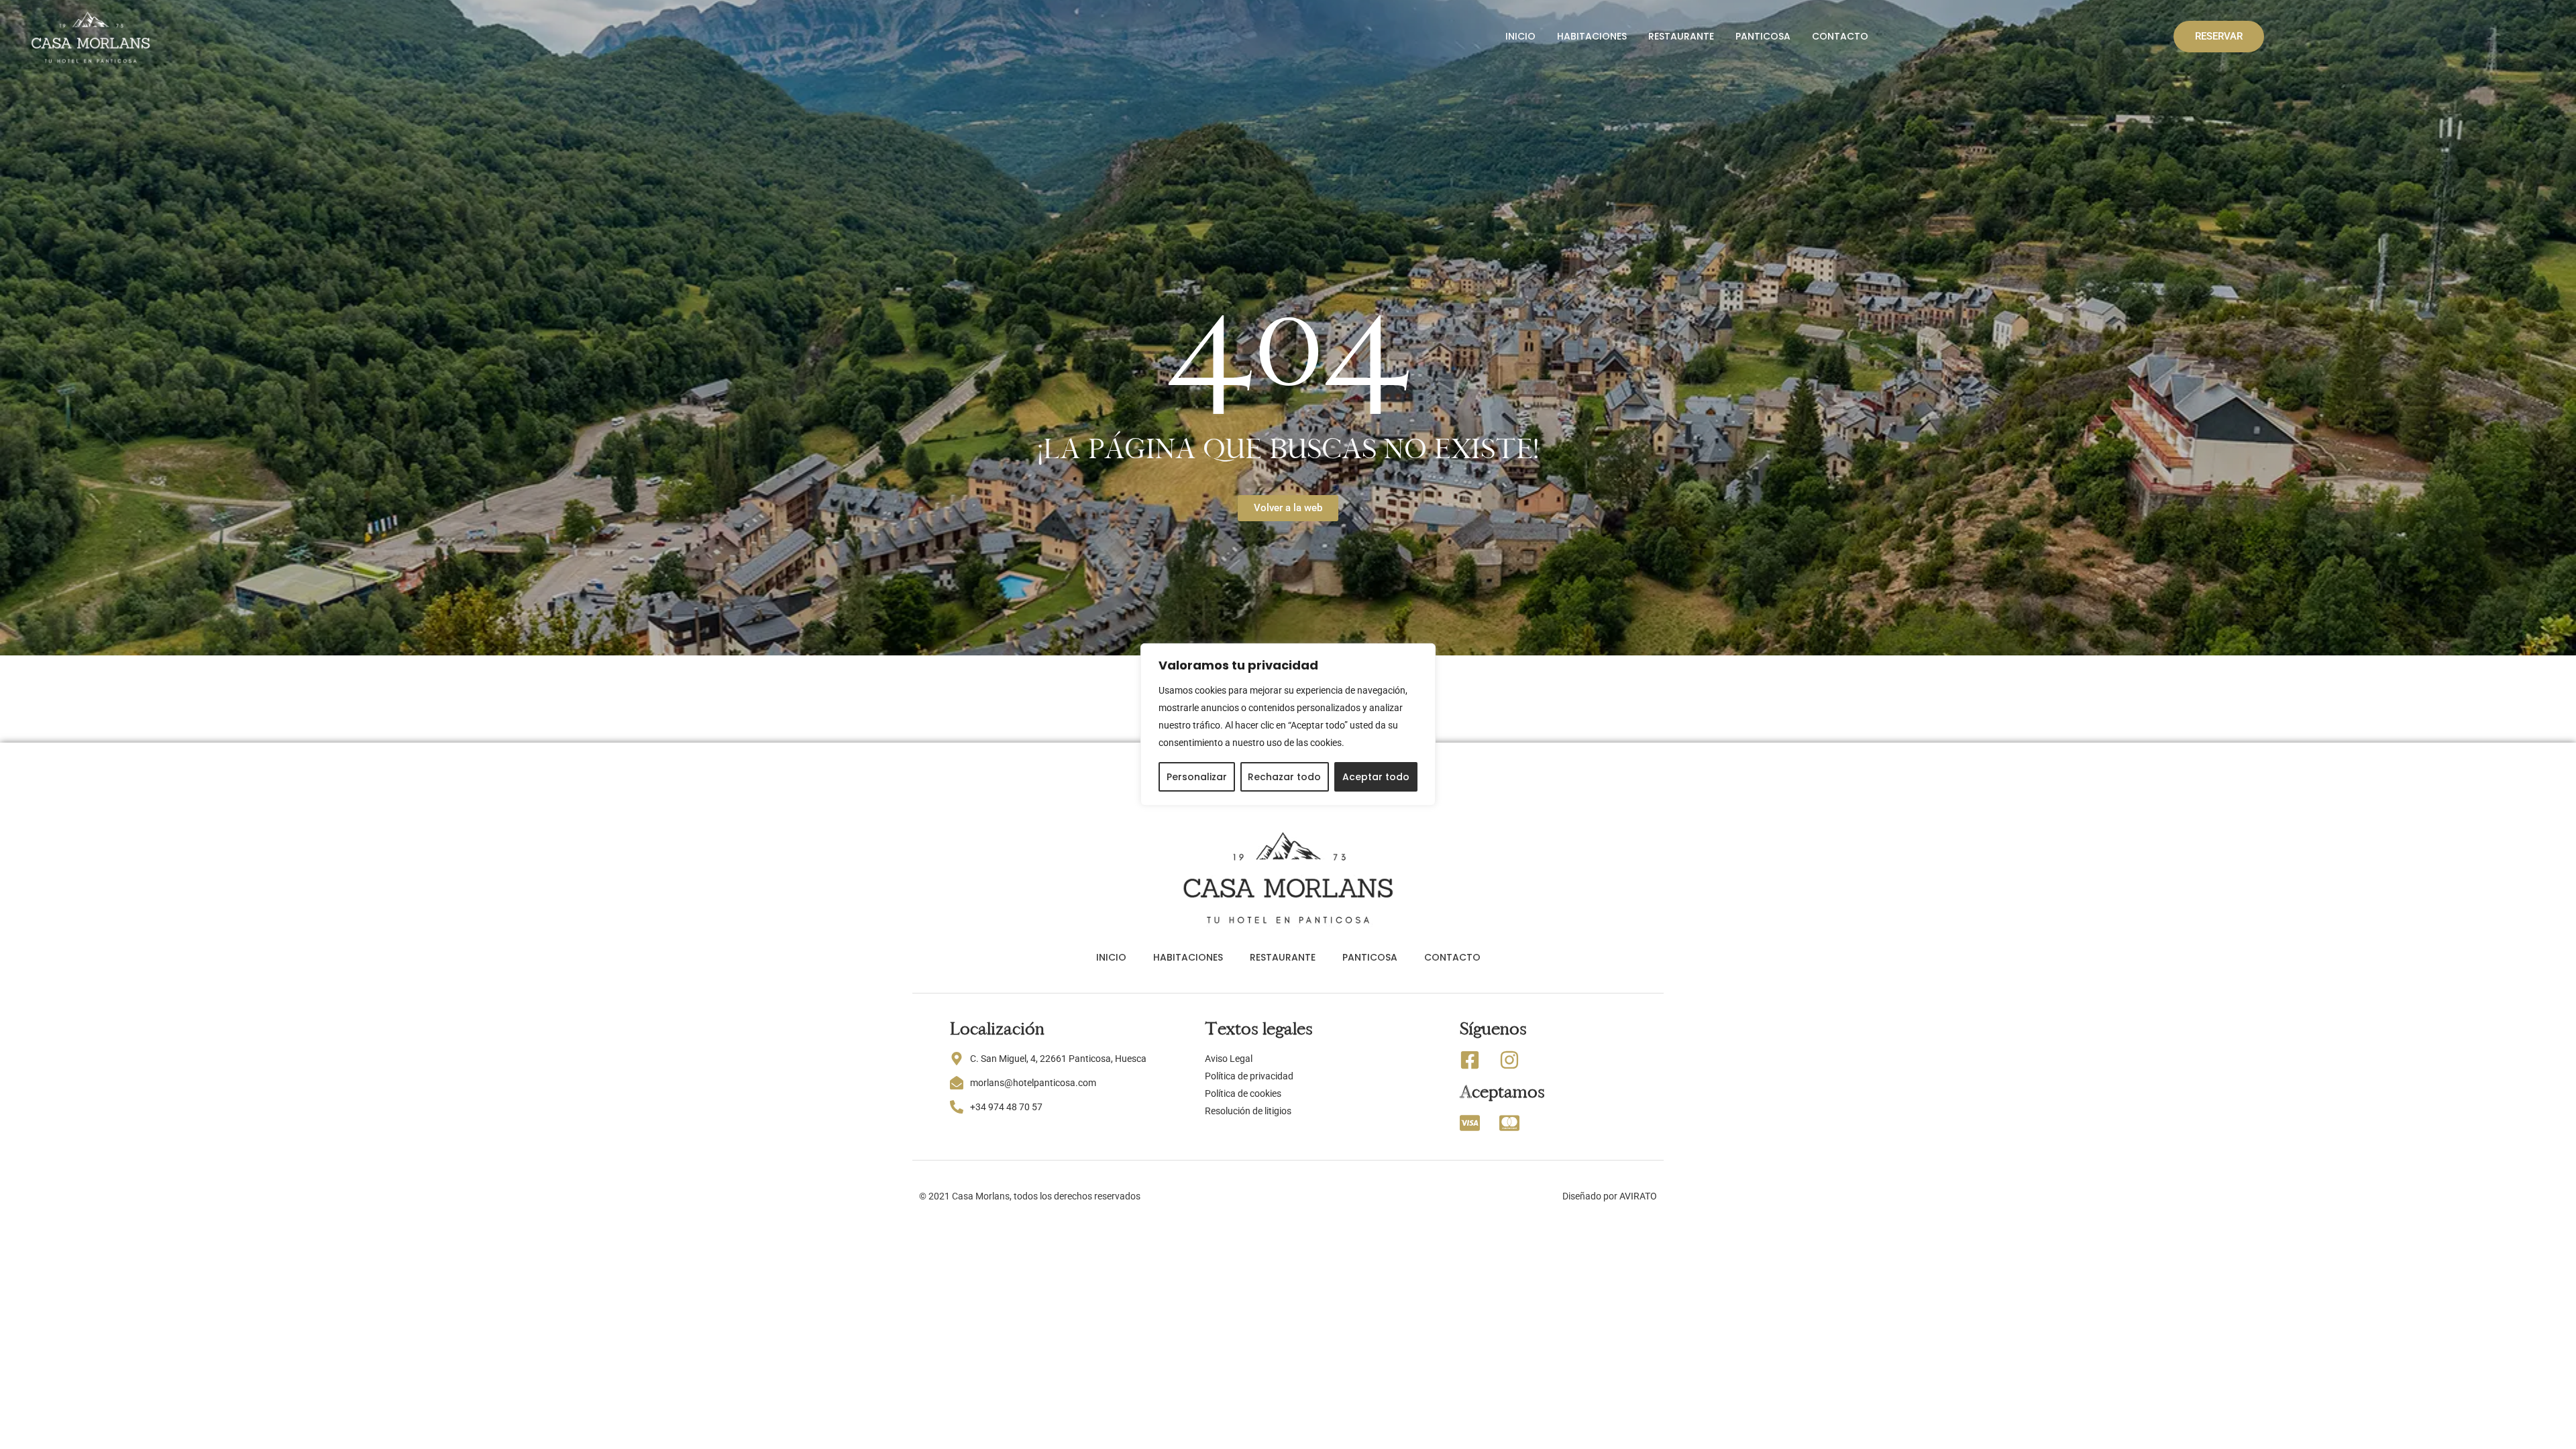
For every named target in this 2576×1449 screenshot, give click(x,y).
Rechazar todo (1284, 777)
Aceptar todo (1376, 777)
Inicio (1520, 36)
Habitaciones (1592, 36)
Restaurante (1681, 36)
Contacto (1840, 36)
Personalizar (1197, 777)
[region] (1288, 724)
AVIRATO (1638, 1196)
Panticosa (1763, 36)
